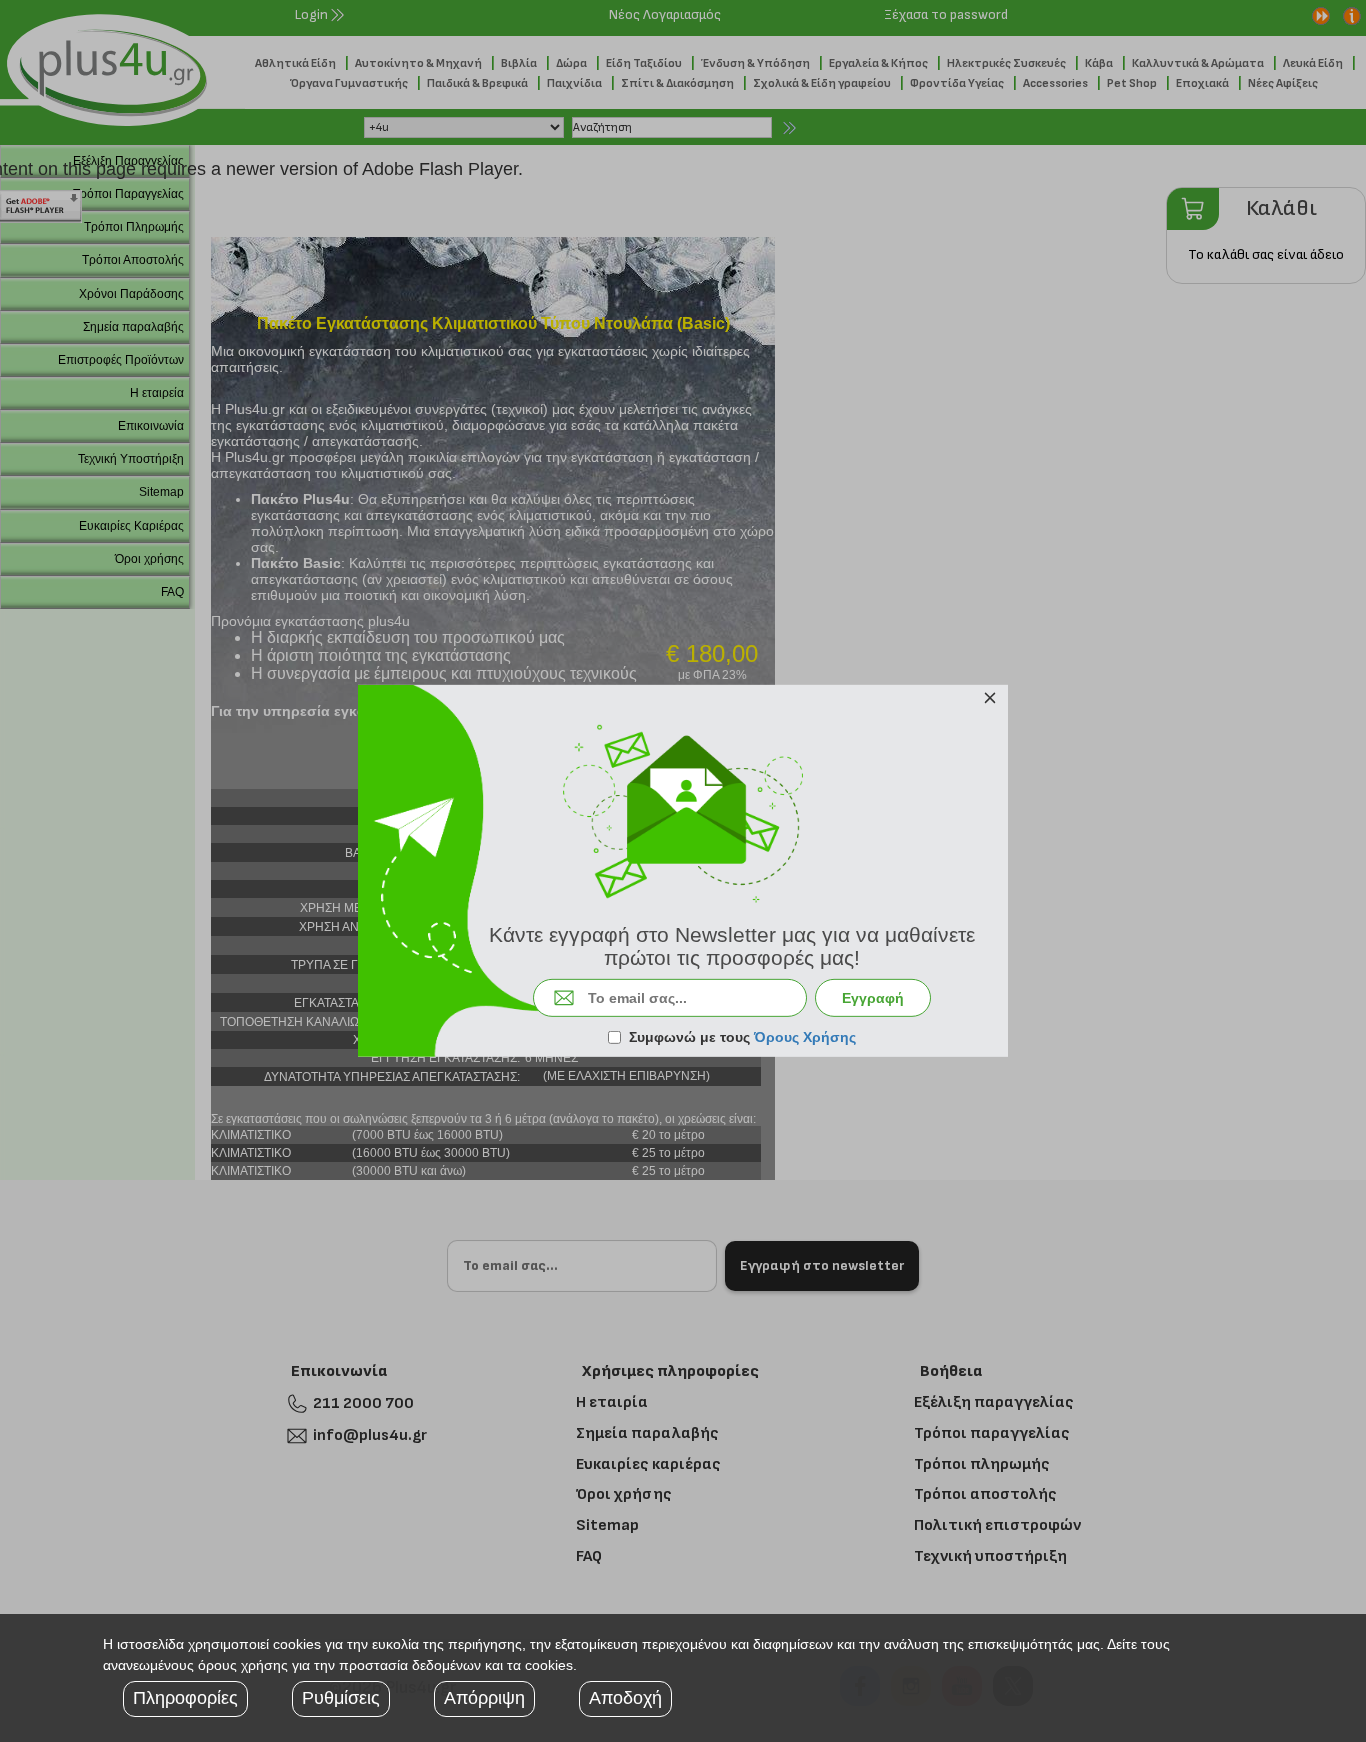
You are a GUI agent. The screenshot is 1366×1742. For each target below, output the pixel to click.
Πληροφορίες (185, 1698)
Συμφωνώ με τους (742, 1037)
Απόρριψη (484, 1698)
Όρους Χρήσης (805, 1037)
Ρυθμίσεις (341, 1698)
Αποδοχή (625, 1698)
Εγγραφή (873, 998)
